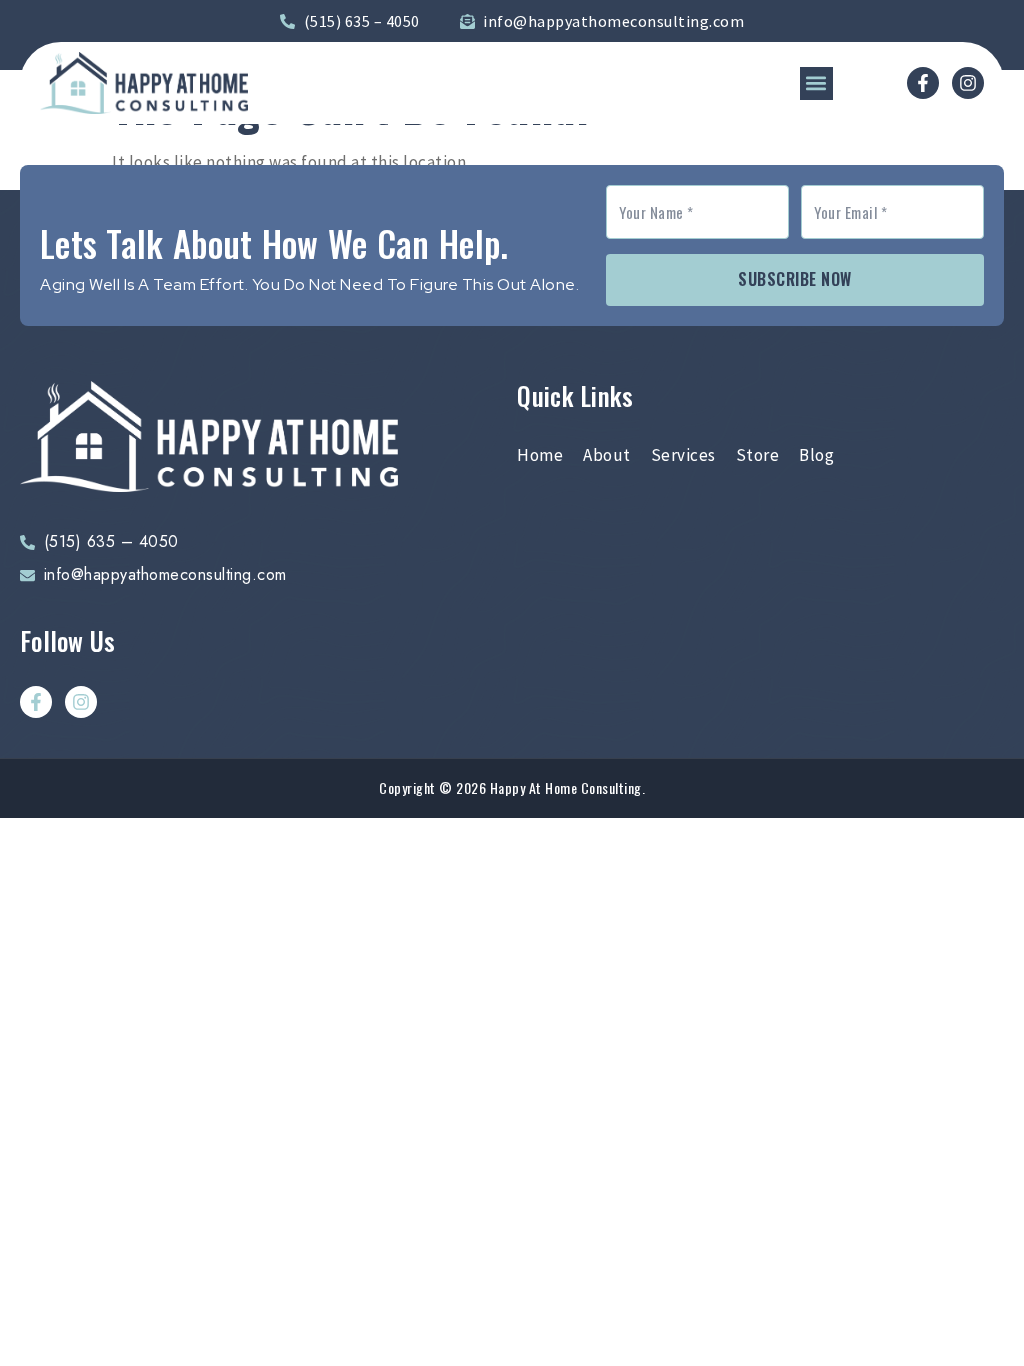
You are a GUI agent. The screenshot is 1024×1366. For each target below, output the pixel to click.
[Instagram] (968, 83)
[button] (816, 83)
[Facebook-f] (923, 83)
